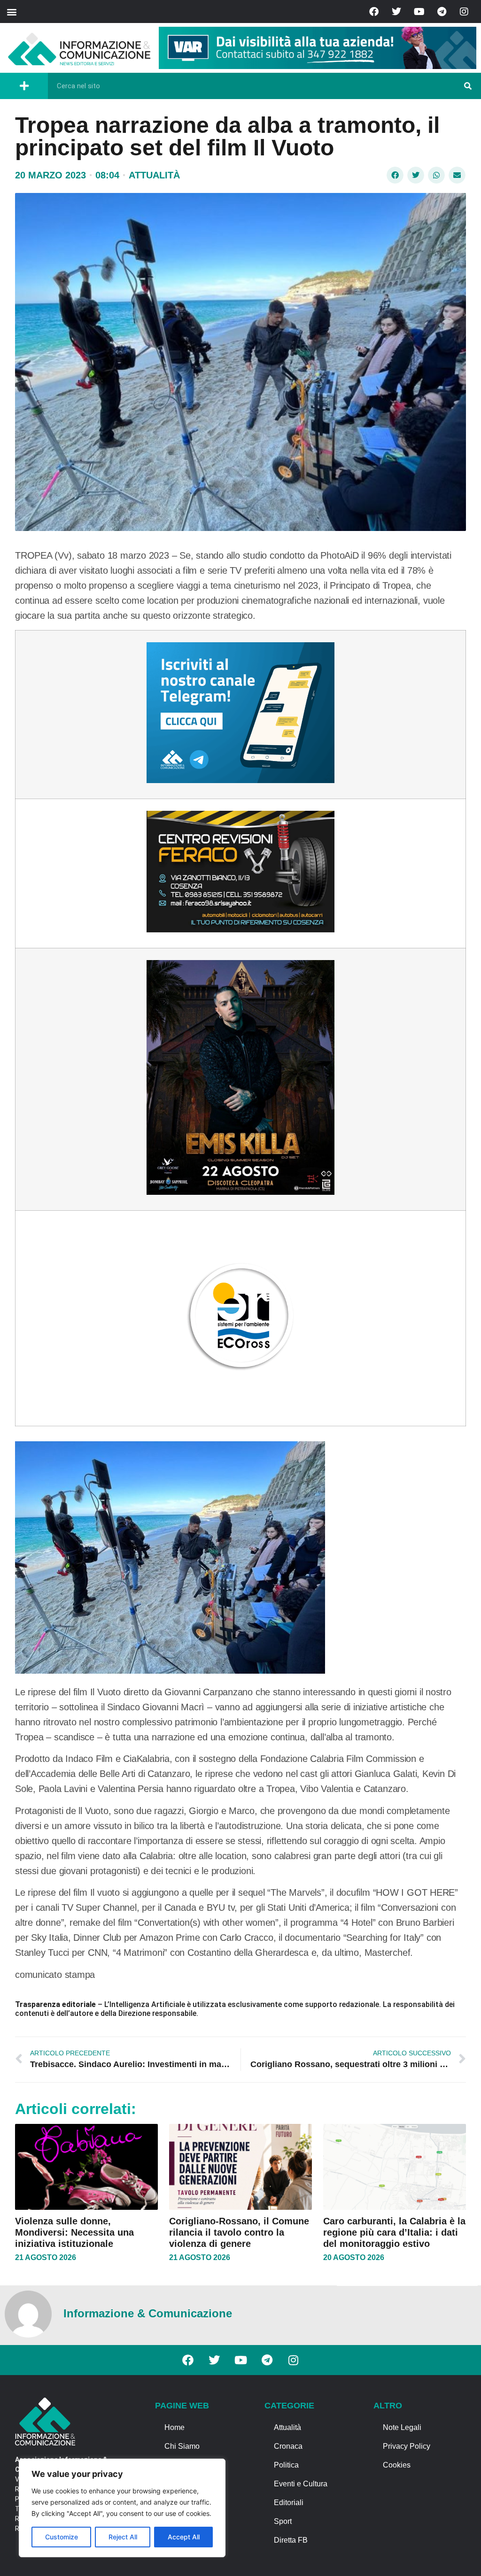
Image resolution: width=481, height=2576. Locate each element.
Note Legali (402, 2427)
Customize (62, 2537)
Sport (283, 2521)
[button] (12, 12)
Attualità (154, 175)
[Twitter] (396, 12)
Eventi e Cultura (301, 2484)
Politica (286, 2465)
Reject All (123, 2537)
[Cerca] (468, 86)
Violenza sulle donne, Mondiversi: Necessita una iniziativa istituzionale (74, 2232)
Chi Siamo (182, 2446)
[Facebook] (374, 12)
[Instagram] (464, 12)
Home (175, 2427)
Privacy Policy (407, 2446)
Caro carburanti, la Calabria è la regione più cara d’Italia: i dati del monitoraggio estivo (394, 2232)
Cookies (397, 2465)
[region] (122, 2508)
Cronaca (288, 2446)
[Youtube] (419, 12)
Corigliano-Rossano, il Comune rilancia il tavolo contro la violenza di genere (239, 2232)
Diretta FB (291, 2540)
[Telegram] (442, 12)
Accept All (184, 2537)
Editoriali (289, 2503)
